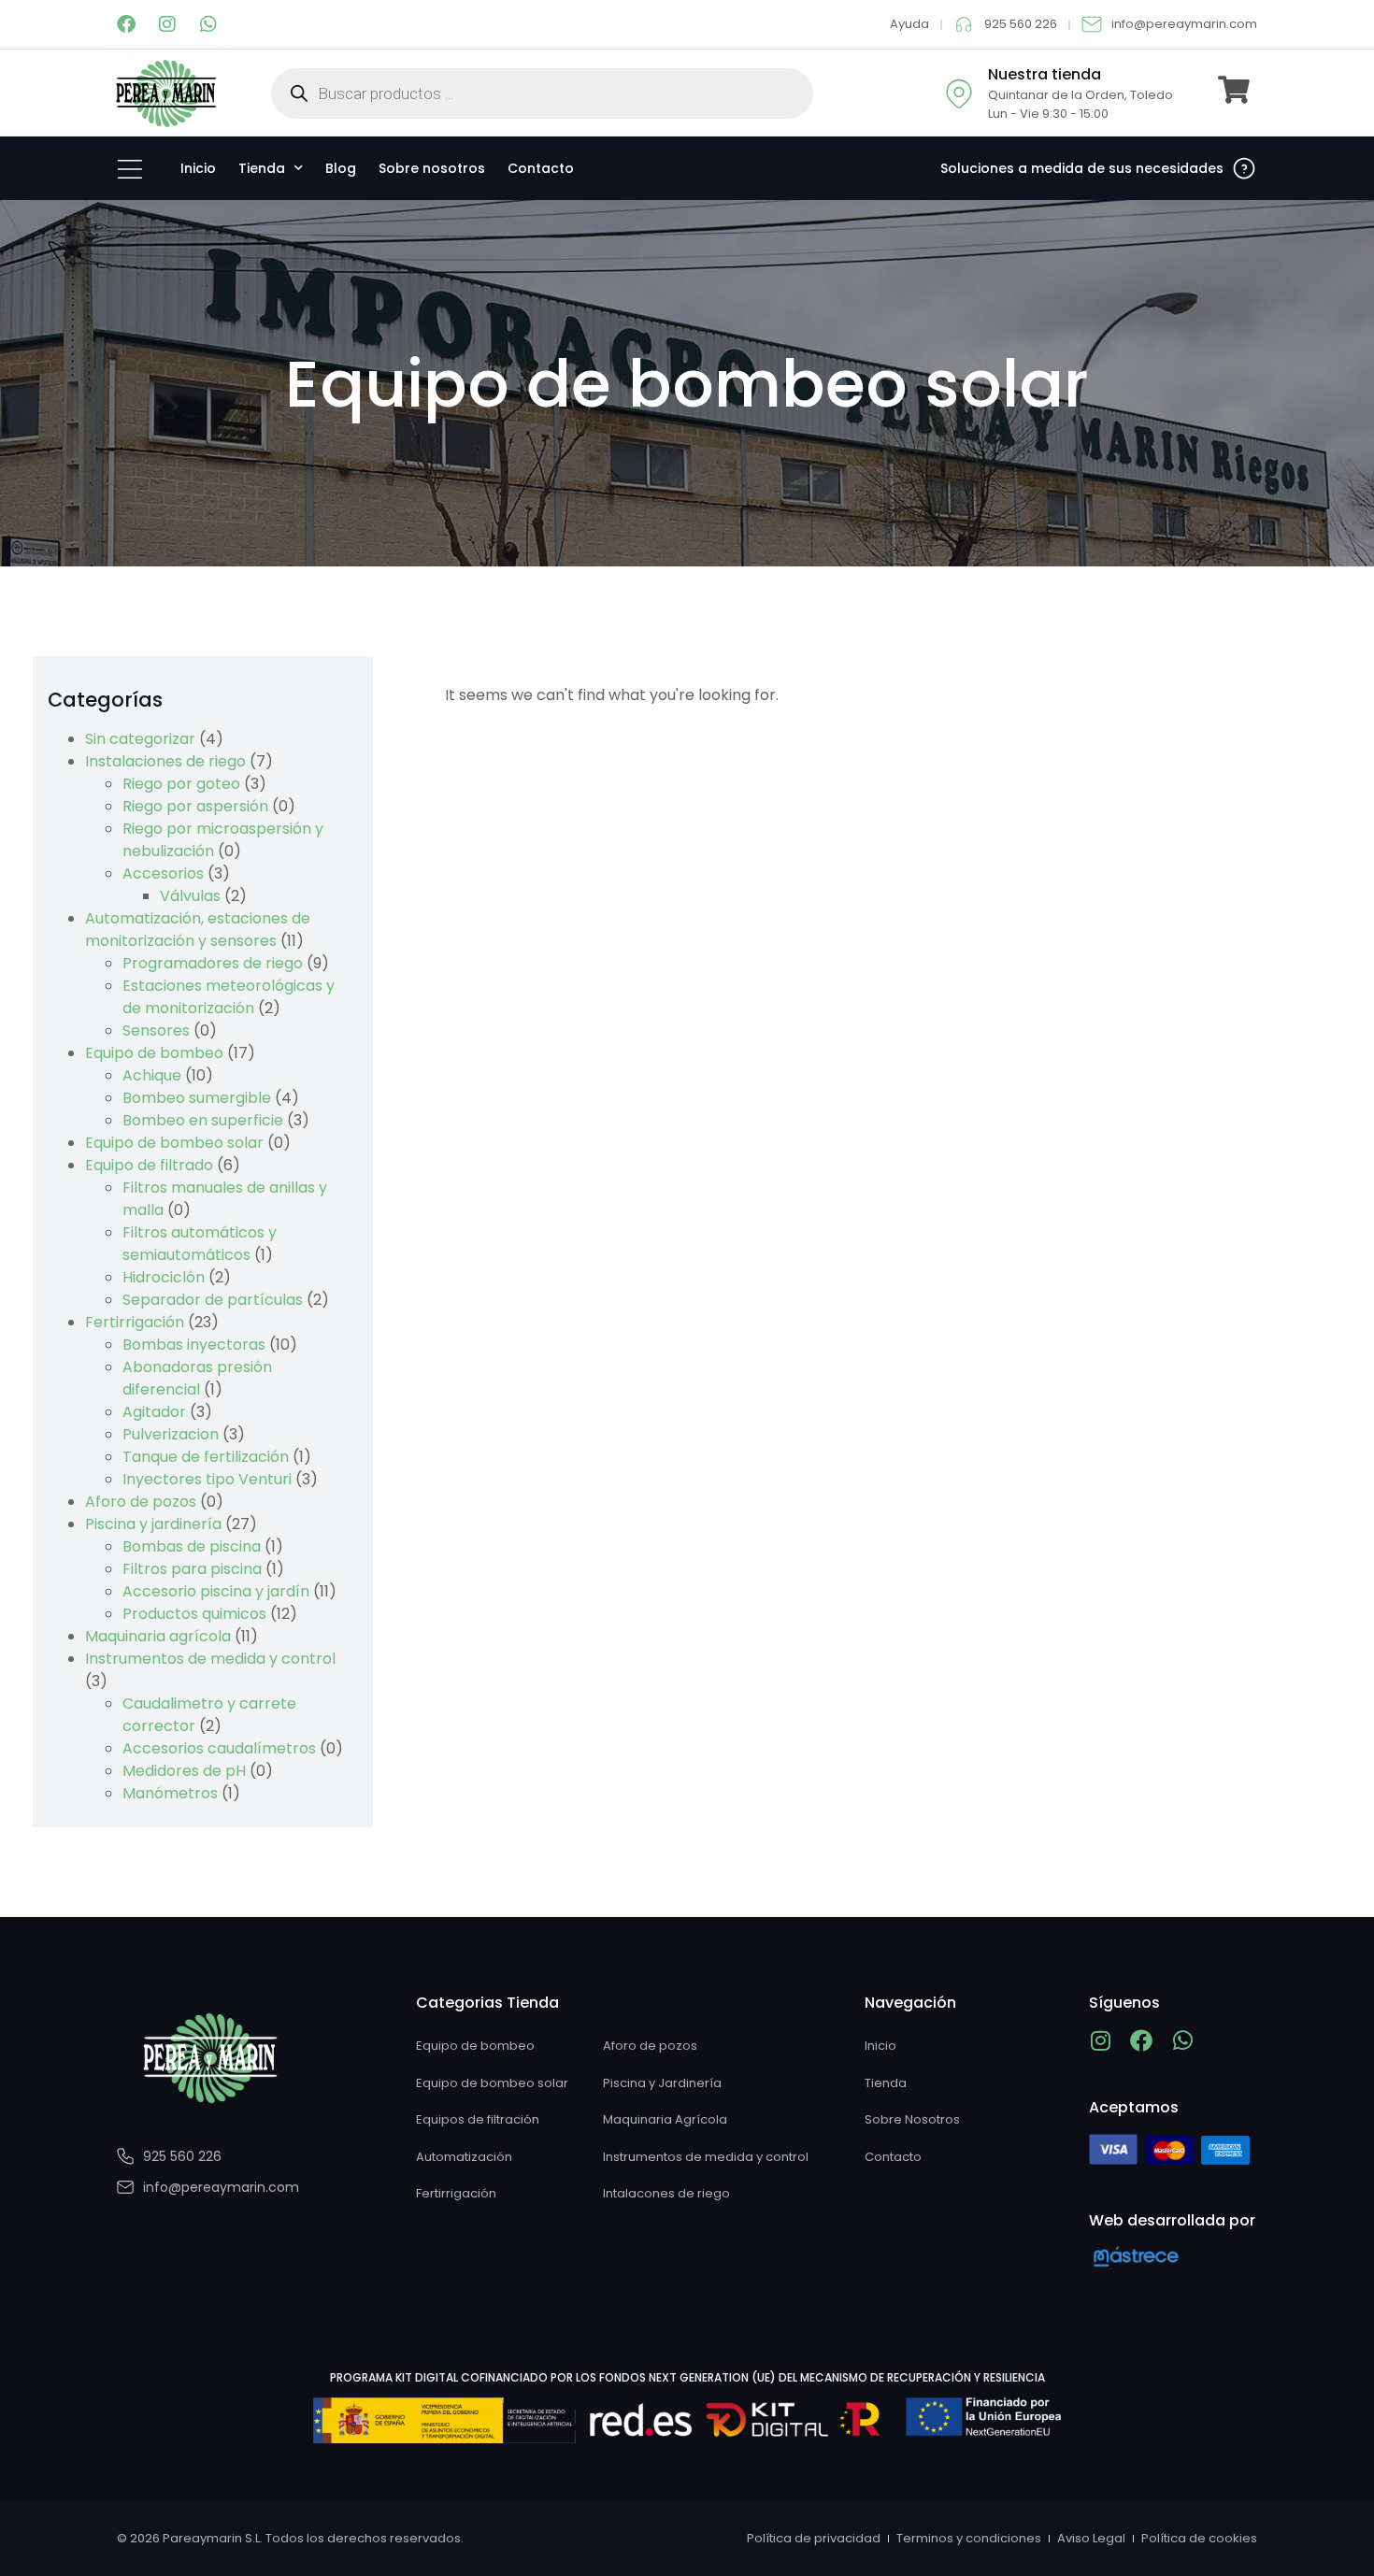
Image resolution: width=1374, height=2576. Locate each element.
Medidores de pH (184, 1771)
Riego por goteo (181, 784)
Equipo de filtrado (149, 1165)
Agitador (154, 1412)
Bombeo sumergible (197, 1098)
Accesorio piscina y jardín (216, 1591)
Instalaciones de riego (165, 761)
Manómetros (170, 1793)
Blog (341, 168)
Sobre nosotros (432, 168)
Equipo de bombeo (154, 1053)
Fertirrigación (135, 1322)
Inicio (198, 168)
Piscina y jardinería (153, 1524)
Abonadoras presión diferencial (197, 1378)
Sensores (156, 1030)
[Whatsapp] (208, 24)
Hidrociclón (164, 1277)
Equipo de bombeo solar (174, 1143)
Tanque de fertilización (206, 1457)
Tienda (262, 168)
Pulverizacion (171, 1434)
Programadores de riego (213, 963)
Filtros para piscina (192, 1569)
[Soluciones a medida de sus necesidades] (1244, 168)
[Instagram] (167, 24)
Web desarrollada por (1172, 2220)
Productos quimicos (194, 1614)
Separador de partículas (213, 1300)
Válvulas (190, 896)
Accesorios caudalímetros (219, 1748)
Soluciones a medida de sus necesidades (1082, 168)
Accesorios (163, 873)
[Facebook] (126, 24)
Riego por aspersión (195, 806)
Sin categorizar (140, 739)
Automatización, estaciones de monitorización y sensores (198, 930)
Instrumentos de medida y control (210, 1659)
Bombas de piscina (192, 1546)
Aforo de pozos (141, 1502)
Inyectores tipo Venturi (207, 1479)
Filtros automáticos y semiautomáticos (200, 1244)
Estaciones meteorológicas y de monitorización (229, 997)
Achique (152, 1075)
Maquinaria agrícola (158, 1636)
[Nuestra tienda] (959, 93)
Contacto (541, 168)
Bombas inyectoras (194, 1345)
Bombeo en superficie (203, 1120)
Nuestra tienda (1045, 74)
